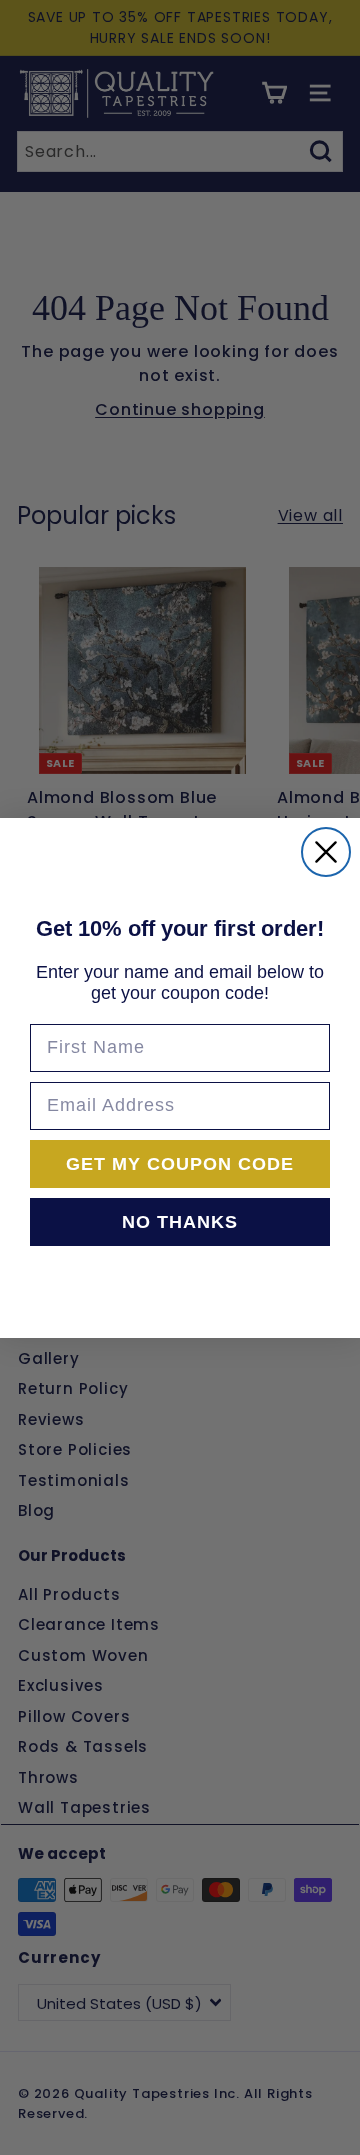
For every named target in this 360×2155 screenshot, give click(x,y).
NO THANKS (180, 1222)
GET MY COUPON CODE (180, 1164)
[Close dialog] (326, 852)
